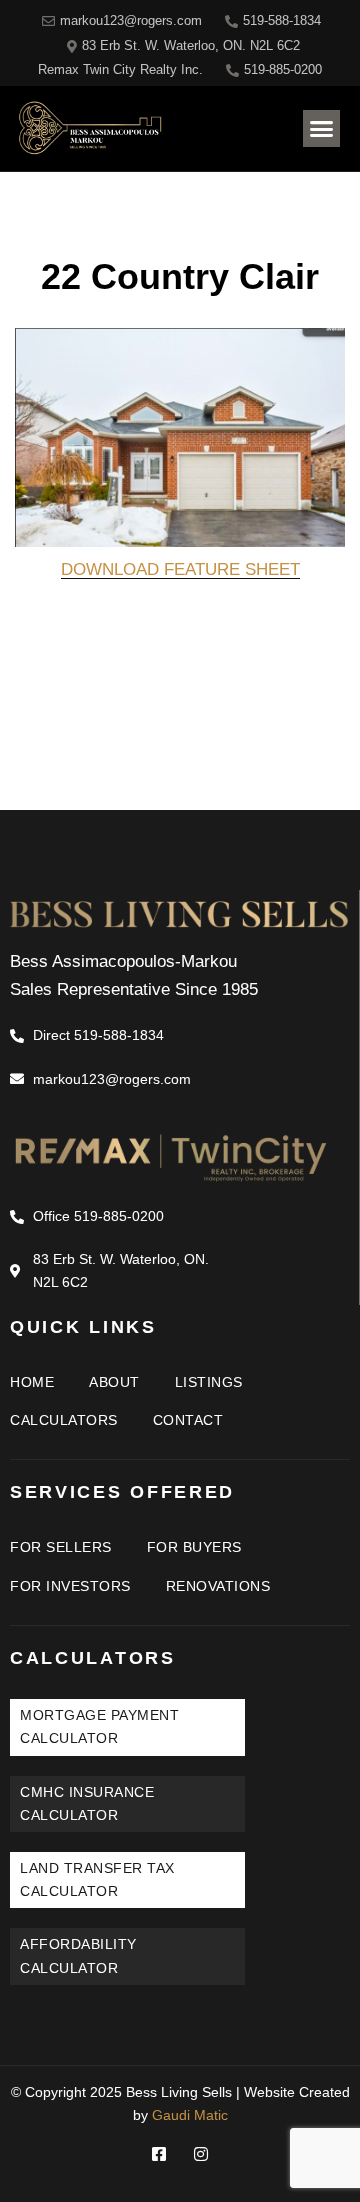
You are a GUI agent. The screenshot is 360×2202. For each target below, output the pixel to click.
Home (32, 1382)
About (114, 1382)
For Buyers (194, 1547)
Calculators (64, 1420)
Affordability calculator (78, 1955)
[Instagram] (201, 2154)
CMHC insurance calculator (87, 1803)
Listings (209, 1382)
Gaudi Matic (190, 2115)
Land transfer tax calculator (97, 1879)
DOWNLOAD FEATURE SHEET (180, 569)
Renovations (218, 1586)
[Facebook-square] (159, 2154)
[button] (322, 129)
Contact (188, 1420)
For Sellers (61, 1547)
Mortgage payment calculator (99, 1726)
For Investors (70, 1586)
